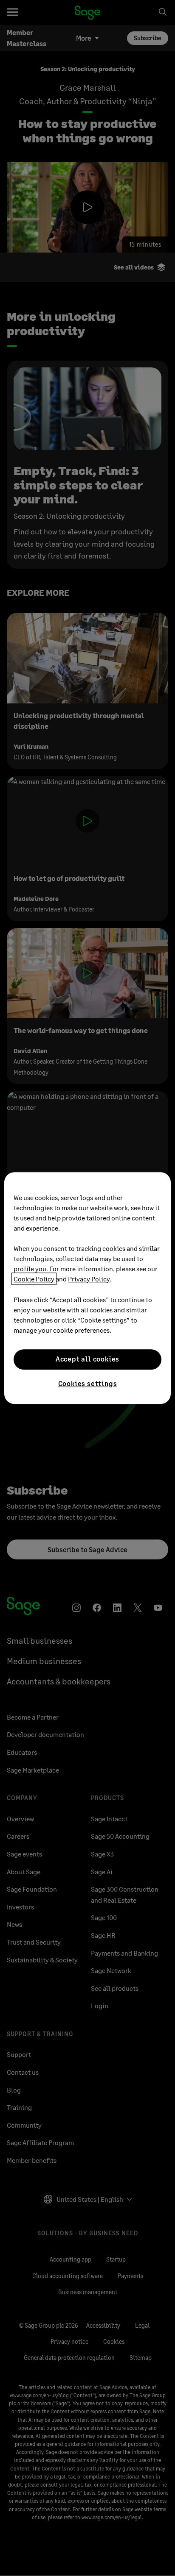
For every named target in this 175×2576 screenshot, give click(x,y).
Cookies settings (88, 1383)
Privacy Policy (89, 1279)
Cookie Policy (34, 1279)
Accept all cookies (87, 1359)
